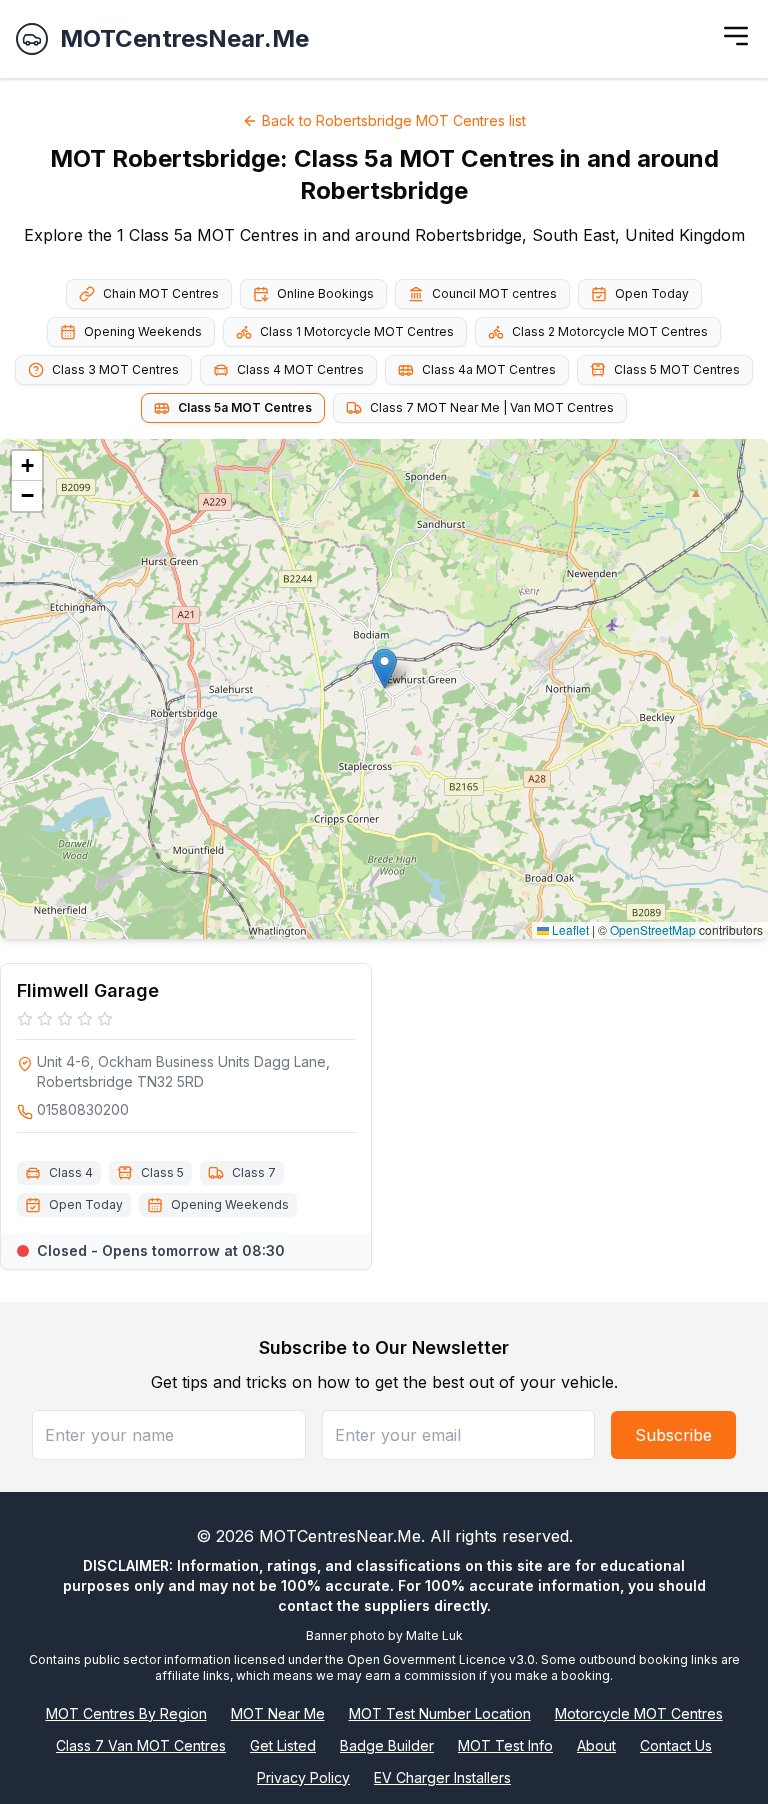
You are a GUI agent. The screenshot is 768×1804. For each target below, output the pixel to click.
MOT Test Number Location (440, 1713)
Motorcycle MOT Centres (639, 1713)
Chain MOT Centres (161, 293)
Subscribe (673, 1435)
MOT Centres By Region (126, 1713)
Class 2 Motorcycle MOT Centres (610, 331)
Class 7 (254, 1172)
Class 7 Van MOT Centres (141, 1745)
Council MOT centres (494, 293)
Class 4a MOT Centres (489, 369)
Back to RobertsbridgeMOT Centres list (394, 120)
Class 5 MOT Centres (677, 369)
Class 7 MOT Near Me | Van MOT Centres (492, 407)
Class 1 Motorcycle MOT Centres (357, 331)
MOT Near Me (278, 1713)
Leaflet (569, 929)
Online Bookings (325, 293)
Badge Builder (387, 1745)
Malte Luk (434, 1635)
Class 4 (71, 1172)
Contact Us (676, 1745)
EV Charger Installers (442, 1777)
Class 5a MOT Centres (245, 407)
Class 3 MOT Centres (115, 369)
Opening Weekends (143, 331)
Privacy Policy (303, 1777)
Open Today (652, 293)
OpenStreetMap (653, 929)
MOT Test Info (505, 1745)
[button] (384, 668)
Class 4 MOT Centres (300, 369)
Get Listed (283, 1745)
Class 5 (162, 1172)
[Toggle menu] (736, 36)
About (596, 1745)
